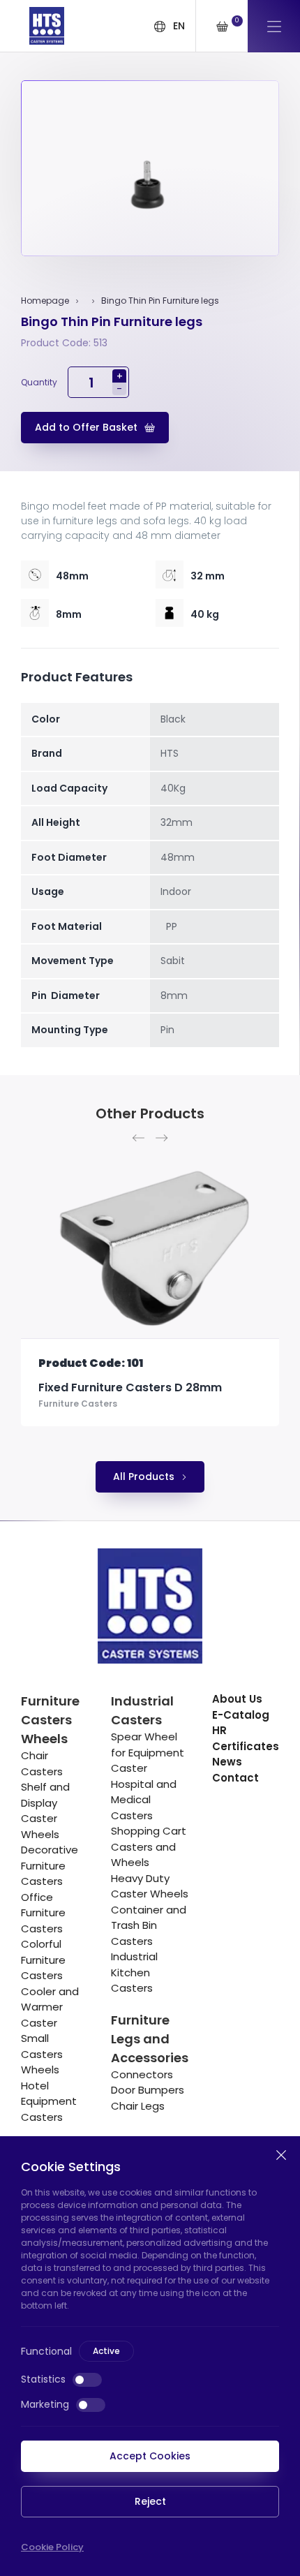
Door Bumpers (148, 2090)
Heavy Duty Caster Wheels (150, 1886)
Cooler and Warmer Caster (50, 2007)
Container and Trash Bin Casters (149, 1925)
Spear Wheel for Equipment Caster (148, 1752)
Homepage (45, 301)
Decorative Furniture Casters (50, 1865)
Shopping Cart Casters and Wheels (149, 1846)
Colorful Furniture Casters (43, 1960)
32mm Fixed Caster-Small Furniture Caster (176, 1395)
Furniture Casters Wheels (50, 1720)
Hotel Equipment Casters (49, 2101)
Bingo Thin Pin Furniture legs (160, 301)
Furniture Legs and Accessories (150, 2039)
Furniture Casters (113, 1417)
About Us (237, 1699)
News (227, 1762)
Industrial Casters (142, 1710)
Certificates (246, 1746)
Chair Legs (138, 2106)
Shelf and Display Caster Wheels (45, 1811)
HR (219, 1730)
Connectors (142, 2074)
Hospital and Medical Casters (144, 1800)
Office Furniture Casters (43, 1913)
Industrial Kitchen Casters (134, 1972)
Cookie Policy (52, 2547)
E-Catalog (241, 1715)
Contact (235, 1778)
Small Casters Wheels (42, 2054)
